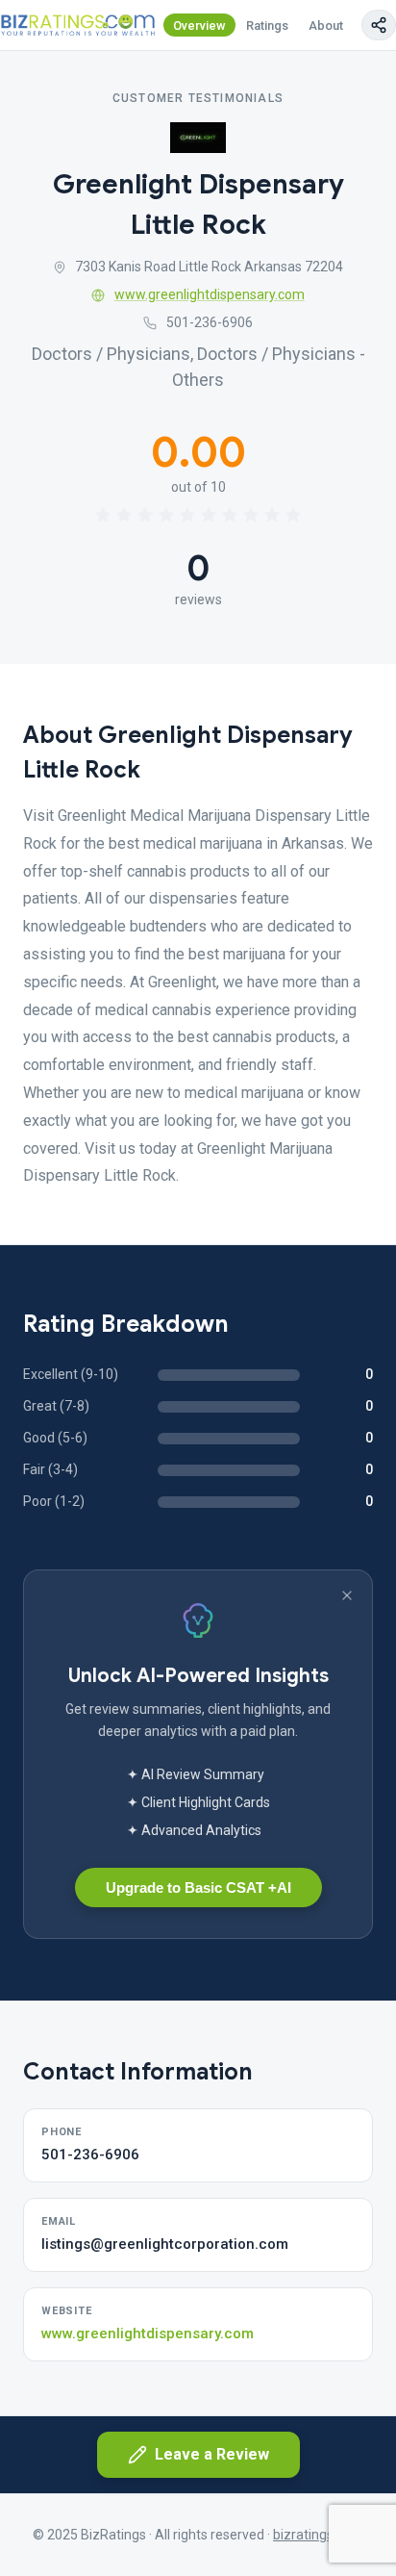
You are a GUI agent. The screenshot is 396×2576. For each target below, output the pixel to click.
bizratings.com (318, 2535)
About (326, 26)
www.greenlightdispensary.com (210, 294)
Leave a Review (212, 2454)
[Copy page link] (379, 25)
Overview (199, 26)
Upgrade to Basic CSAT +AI (198, 1887)
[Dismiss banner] (347, 1595)
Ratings (267, 26)
